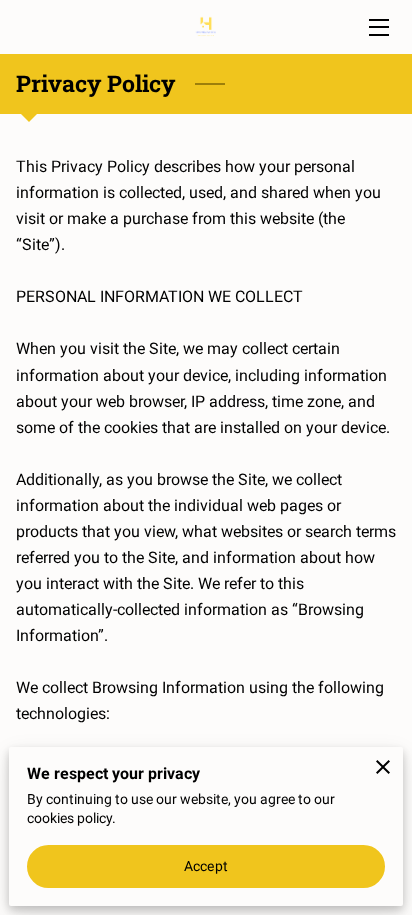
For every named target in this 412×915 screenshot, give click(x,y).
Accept (206, 866)
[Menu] (377, 27)
